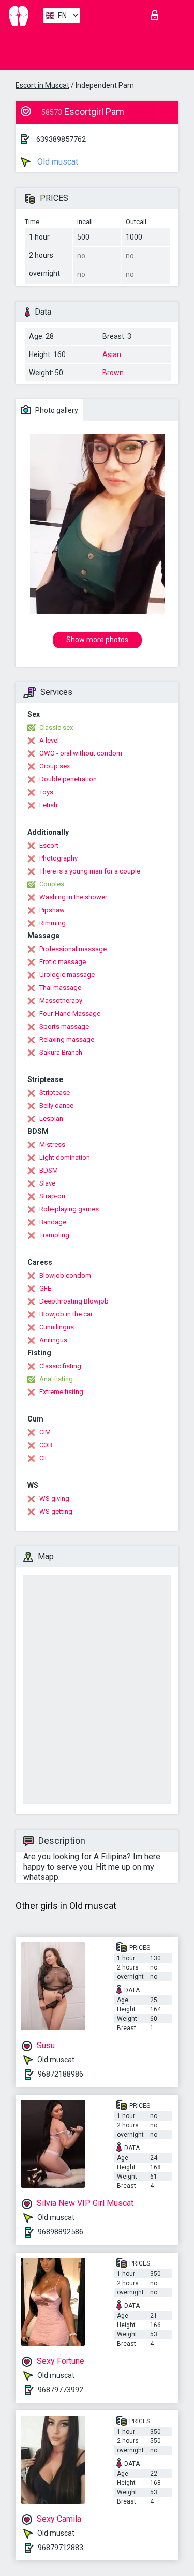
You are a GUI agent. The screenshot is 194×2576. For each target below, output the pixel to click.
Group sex (55, 766)
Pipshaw (52, 910)
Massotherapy (61, 1001)
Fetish (48, 805)
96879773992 (61, 2390)
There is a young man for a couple (90, 871)
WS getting (56, 1511)
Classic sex (56, 727)
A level (49, 740)
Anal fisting (56, 1379)
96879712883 (61, 2548)
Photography (58, 858)
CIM (45, 1432)
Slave (47, 1183)
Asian (112, 354)
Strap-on (52, 1196)
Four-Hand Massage (70, 1013)
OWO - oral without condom (81, 753)
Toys (46, 792)
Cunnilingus (57, 1327)
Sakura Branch (61, 1052)
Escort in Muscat (42, 85)
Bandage (53, 1222)
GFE (45, 1288)
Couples (52, 884)
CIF (44, 1458)
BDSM (49, 1170)
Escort (49, 845)
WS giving (54, 1498)
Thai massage (60, 988)
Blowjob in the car (66, 1314)
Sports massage (64, 1026)
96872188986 (61, 2074)
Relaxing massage (67, 1039)
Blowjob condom (65, 1275)
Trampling (54, 1235)
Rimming (53, 923)
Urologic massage (67, 975)
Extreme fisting (61, 1392)
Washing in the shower (73, 897)
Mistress (52, 1144)
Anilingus (53, 1340)
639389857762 (61, 139)
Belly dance (56, 1106)
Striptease (55, 1093)
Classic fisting (60, 1366)
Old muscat (57, 162)
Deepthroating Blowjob (74, 1301)
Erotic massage (63, 962)
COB (46, 1445)
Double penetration (68, 779)
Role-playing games (69, 1209)
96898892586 (61, 2232)
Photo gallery (56, 410)
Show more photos (97, 640)
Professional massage (73, 949)
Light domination (65, 1157)
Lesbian (51, 1119)
